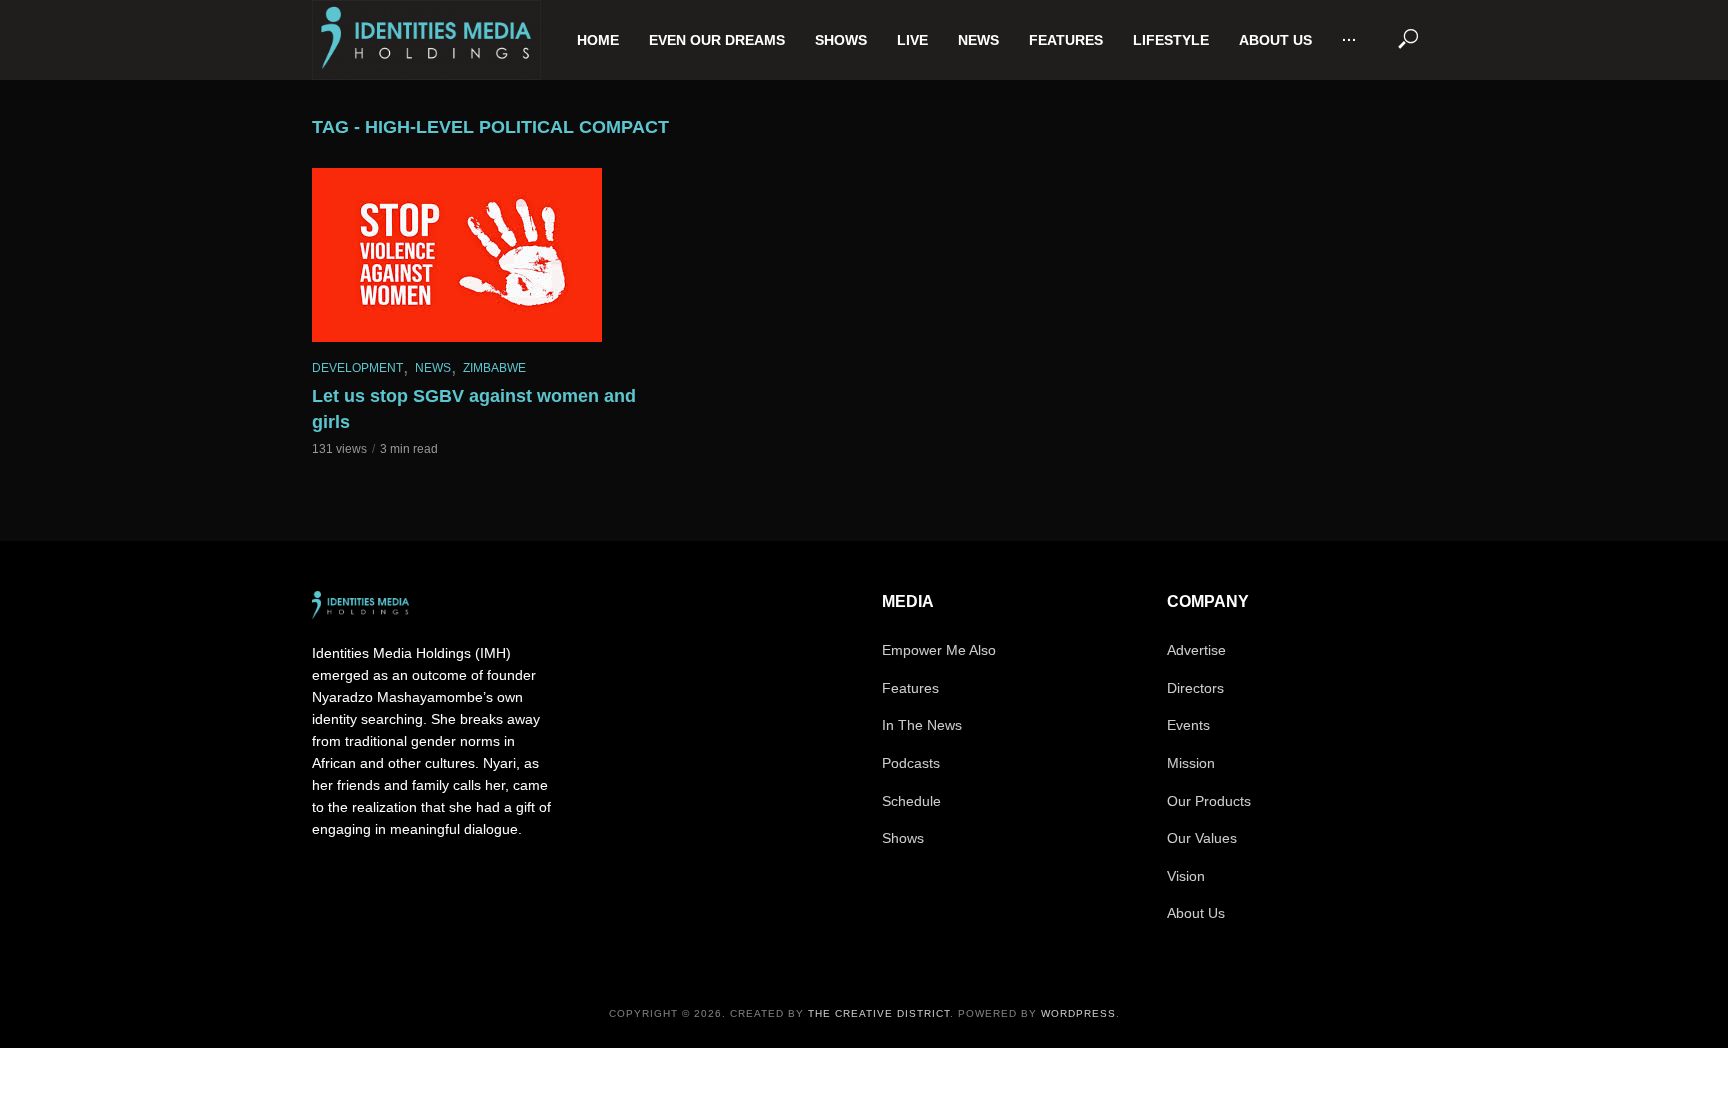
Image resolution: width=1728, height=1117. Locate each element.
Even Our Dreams (717, 40)
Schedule (911, 801)
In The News (922, 725)
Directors (1195, 688)
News (978, 40)
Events (1188, 725)
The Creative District (879, 1013)
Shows (841, 40)
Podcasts (911, 763)
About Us (1275, 40)
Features (1066, 40)
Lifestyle (1171, 40)
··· (1349, 40)
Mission (1191, 763)
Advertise (1196, 650)
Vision (1186, 876)
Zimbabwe (494, 368)
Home (598, 40)
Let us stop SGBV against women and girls (474, 409)
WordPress (1078, 1013)
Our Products (1209, 801)
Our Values (1202, 838)
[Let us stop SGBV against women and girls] (484, 255)
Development (357, 368)
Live (912, 40)
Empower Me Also (939, 650)
